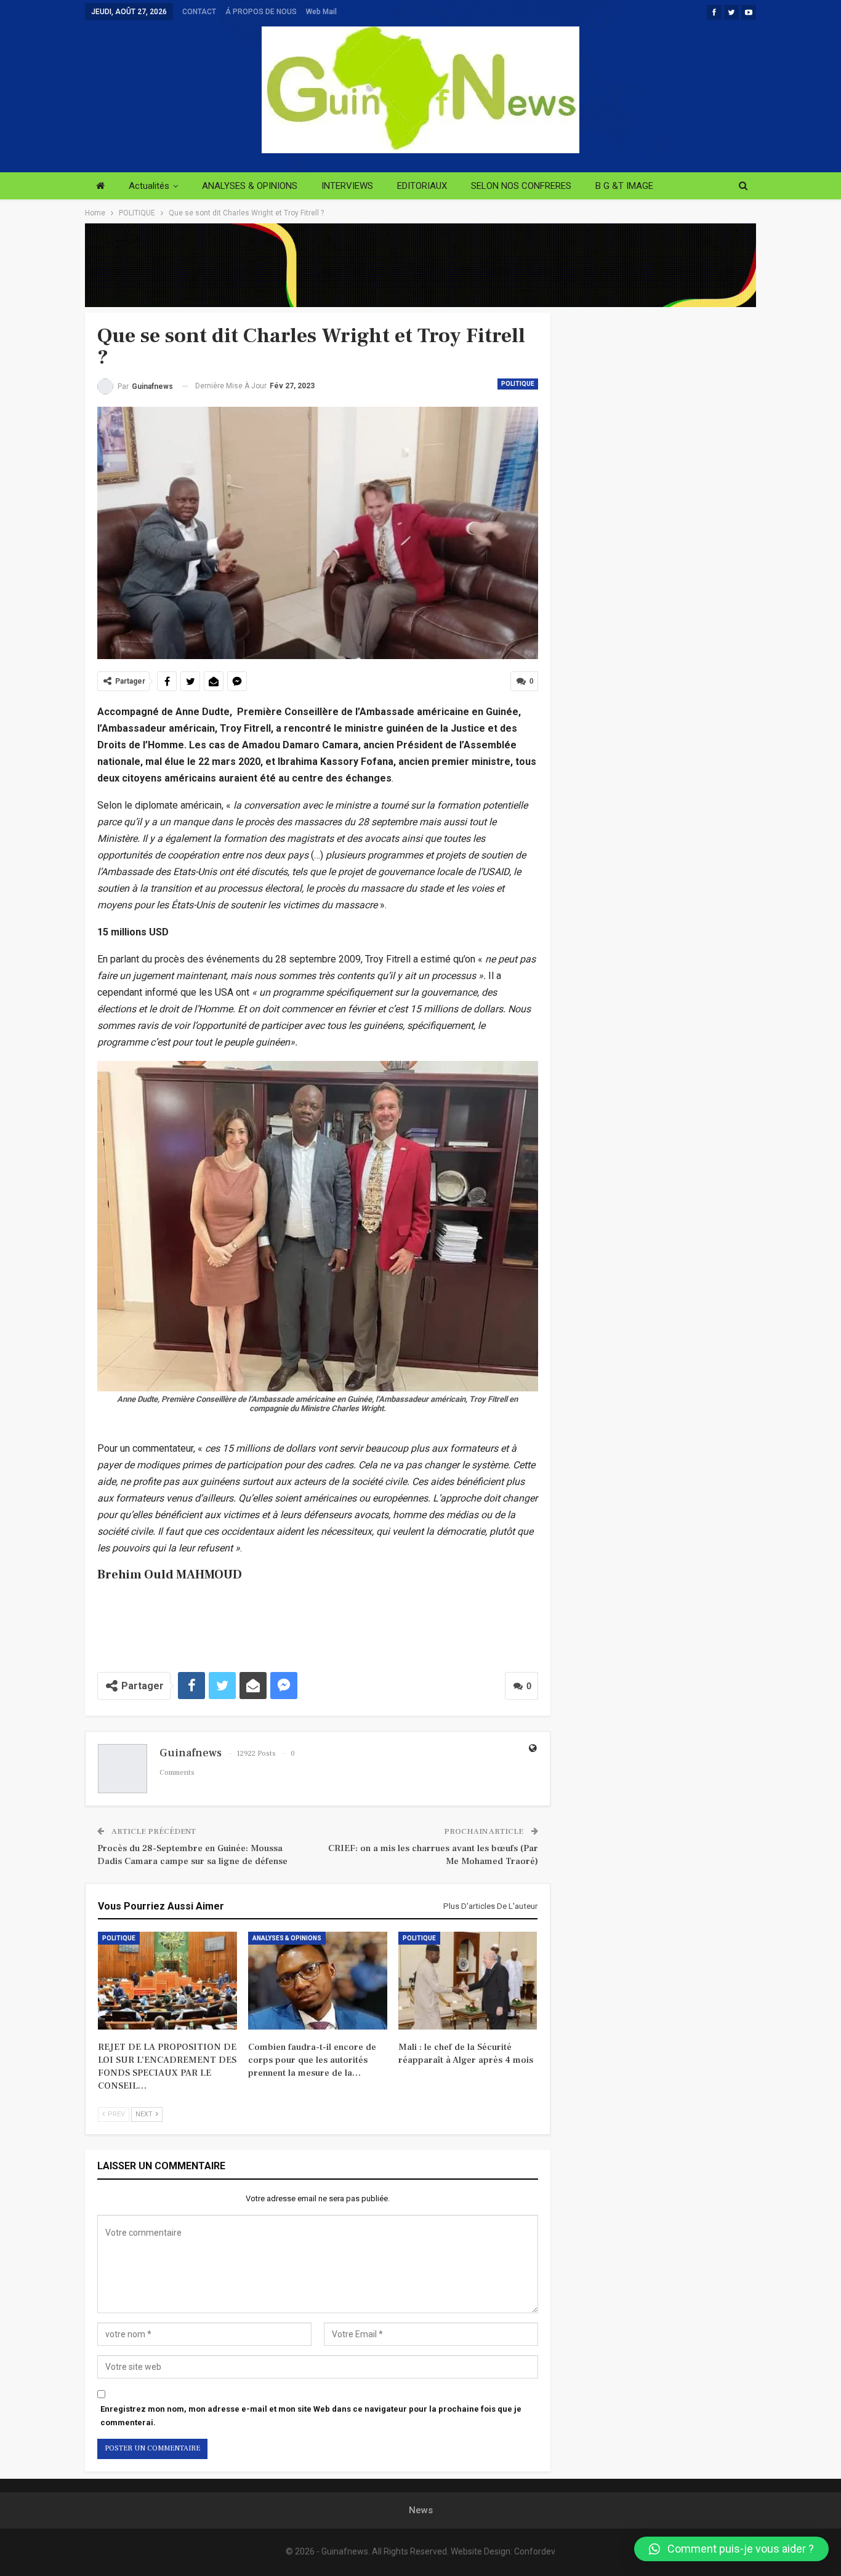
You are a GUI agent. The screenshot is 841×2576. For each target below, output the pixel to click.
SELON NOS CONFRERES (521, 186)
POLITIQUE (518, 384)
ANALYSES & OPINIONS (250, 186)
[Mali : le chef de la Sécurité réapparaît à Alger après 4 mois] (468, 1980)
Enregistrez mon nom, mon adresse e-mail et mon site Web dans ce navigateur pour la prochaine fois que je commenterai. (311, 2416)
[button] (731, 2549)
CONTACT (199, 12)
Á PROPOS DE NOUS (261, 12)
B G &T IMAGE (624, 186)
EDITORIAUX (422, 186)
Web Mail (321, 12)
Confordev (535, 2551)
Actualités (149, 186)
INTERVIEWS (347, 186)
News (421, 2510)
